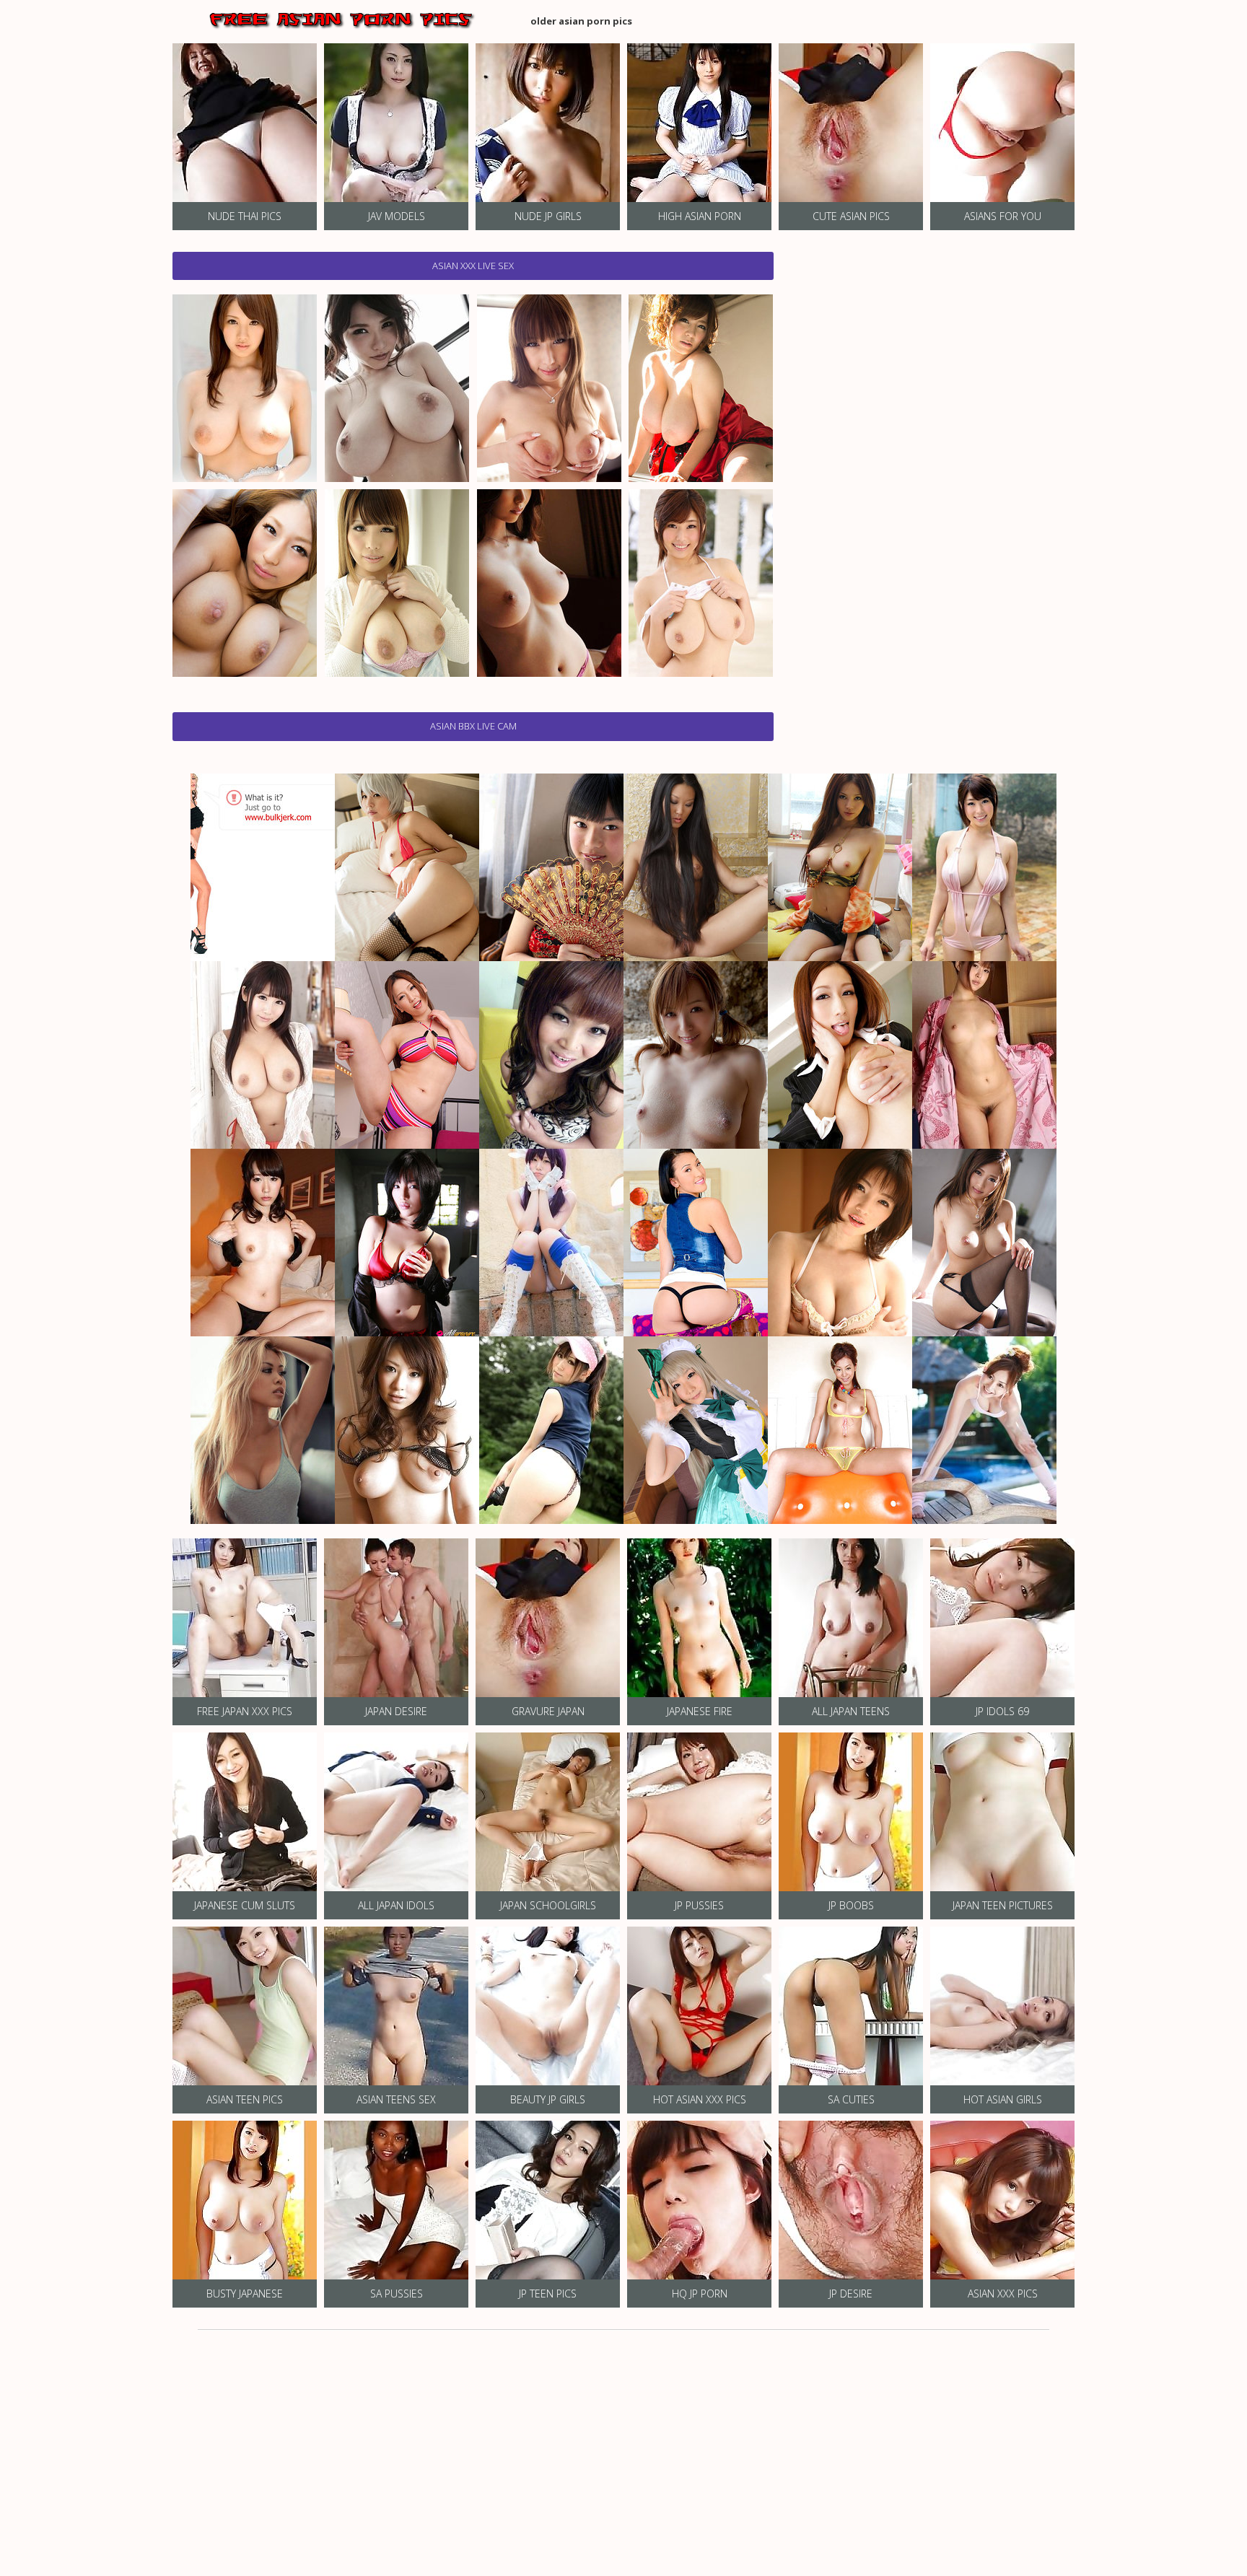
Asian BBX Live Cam (473, 726)
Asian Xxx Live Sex (473, 266)
